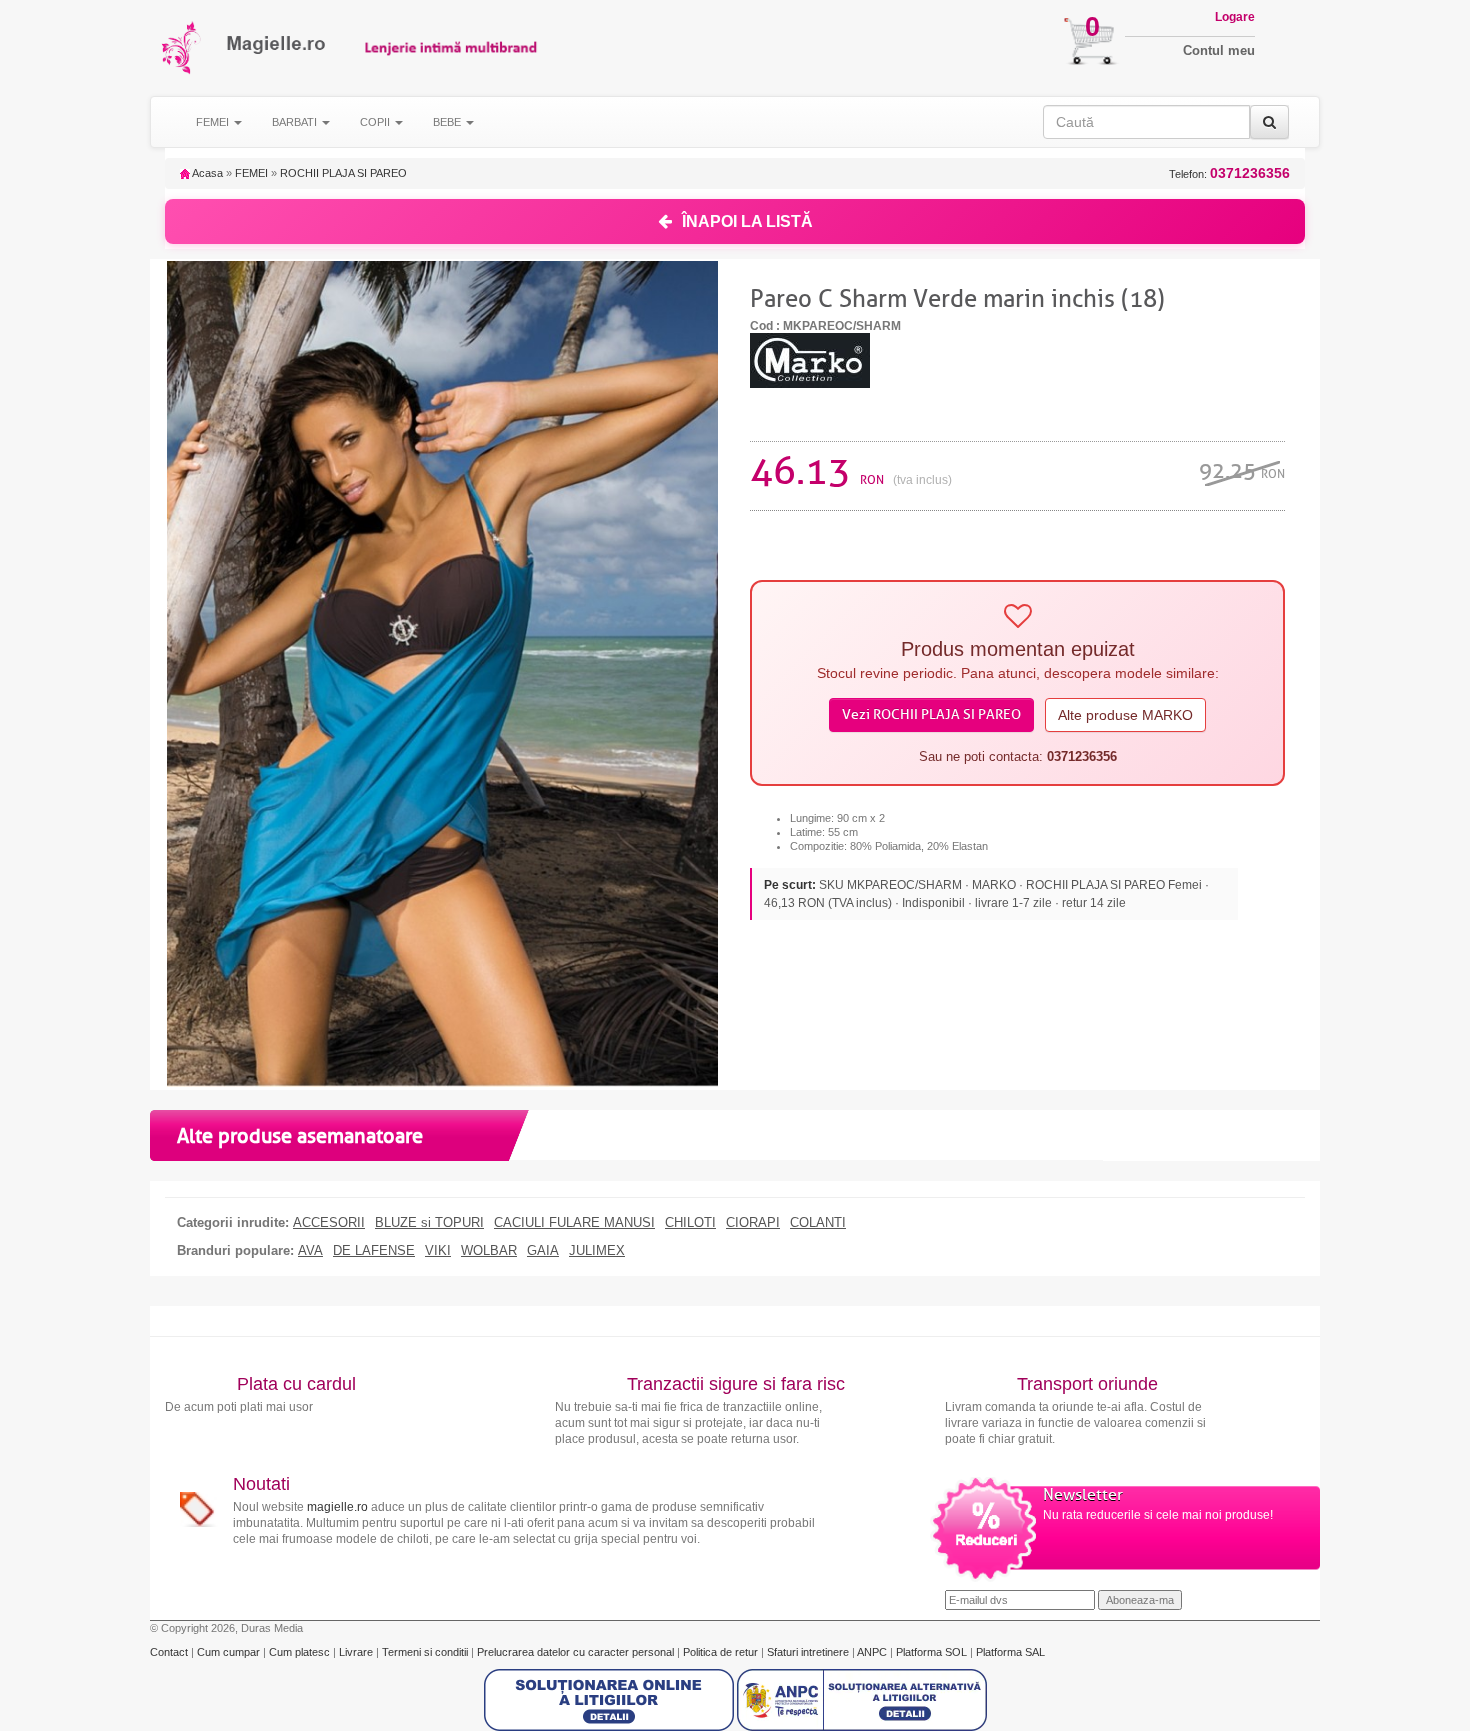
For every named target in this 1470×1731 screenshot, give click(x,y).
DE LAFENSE (374, 1251)
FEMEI (251, 173)
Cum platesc (301, 1652)
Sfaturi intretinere (809, 1652)
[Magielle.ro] (182, 47)
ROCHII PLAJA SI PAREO (343, 173)
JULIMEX (597, 1251)
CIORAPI (753, 1223)
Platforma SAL (1010, 1652)
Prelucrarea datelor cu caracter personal (577, 1652)
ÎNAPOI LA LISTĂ (747, 221)
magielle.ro (337, 1507)
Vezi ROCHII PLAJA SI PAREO (931, 714)
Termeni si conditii (426, 1652)
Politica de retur (722, 1652)
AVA (310, 1251)
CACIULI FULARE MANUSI (574, 1223)
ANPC (872, 1652)
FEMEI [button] (214, 122)
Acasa (206, 173)
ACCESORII (329, 1223)
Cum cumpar (230, 1652)
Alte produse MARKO (1125, 715)
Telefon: (1229, 173)
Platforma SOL (931, 1652)
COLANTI (818, 1223)
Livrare (357, 1652)
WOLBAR (489, 1251)
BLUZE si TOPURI (429, 1223)
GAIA (543, 1251)
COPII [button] (376, 122)
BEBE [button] (448, 122)
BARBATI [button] (296, 122)
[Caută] (1269, 122)
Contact (170, 1652)
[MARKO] (810, 359)
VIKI (438, 1251)
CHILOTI (690, 1223)
